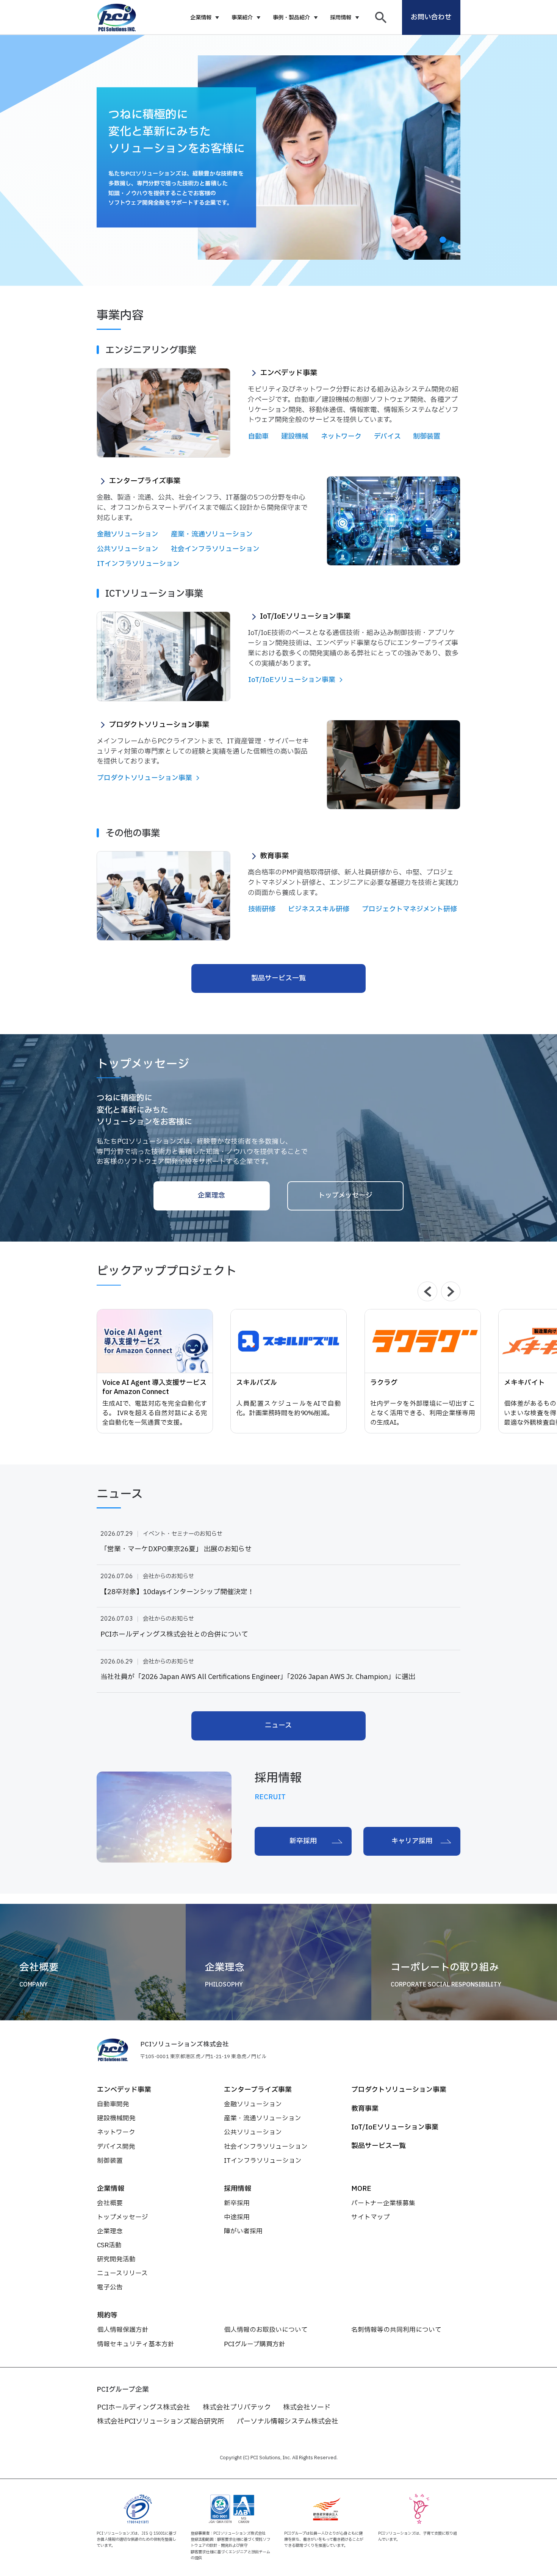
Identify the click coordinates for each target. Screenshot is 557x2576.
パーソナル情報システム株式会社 (288, 2422)
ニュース (278, 1725)
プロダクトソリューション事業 (399, 2090)
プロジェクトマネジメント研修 (409, 909)
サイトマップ (371, 2217)
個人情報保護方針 (123, 2330)
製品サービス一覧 (278, 978)
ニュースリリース (122, 2273)
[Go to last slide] (427, 1291)
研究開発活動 (116, 2259)
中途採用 (237, 2217)
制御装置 (427, 437)
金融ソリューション (128, 534)
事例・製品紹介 (291, 18)
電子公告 (110, 2287)
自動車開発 (113, 2104)
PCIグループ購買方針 (255, 2344)
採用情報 (341, 18)
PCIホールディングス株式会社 (144, 2407)
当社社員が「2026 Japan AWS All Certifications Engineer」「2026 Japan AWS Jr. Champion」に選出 (258, 1677)
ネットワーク (341, 437)
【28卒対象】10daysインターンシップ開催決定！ (177, 1592)
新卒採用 (303, 1841)
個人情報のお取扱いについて (266, 2330)
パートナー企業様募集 (383, 2203)
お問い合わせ (431, 17)
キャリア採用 (412, 1841)
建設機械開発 (116, 2118)
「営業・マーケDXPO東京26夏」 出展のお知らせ (176, 1549)
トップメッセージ (345, 1195)
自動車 (258, 437)
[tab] (443, 240)
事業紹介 (242, 18)
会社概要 (110, 2203)
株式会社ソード (307, 2407)
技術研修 (262, 909)
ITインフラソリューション (138, 564)
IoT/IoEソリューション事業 (395, 2127)
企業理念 (211, 1195)
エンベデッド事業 (124, 2090)
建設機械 (295, 437)
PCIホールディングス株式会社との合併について (174, 1635)
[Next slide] (451, 1291)
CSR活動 (109, 2245)
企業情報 (201, 18)
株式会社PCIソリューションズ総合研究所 (161, 2422)
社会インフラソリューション (215, 549)
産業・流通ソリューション (212, 534)
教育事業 (365, 2109)
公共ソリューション (128, 549)
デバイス (387, 437)
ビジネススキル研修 (319, 909)
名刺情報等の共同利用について (396, 2330)
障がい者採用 (243, 2231)
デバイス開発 (116, 2147)
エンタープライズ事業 (258, 2090)
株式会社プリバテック (237, 2407)
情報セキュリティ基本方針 (136, 2344)
